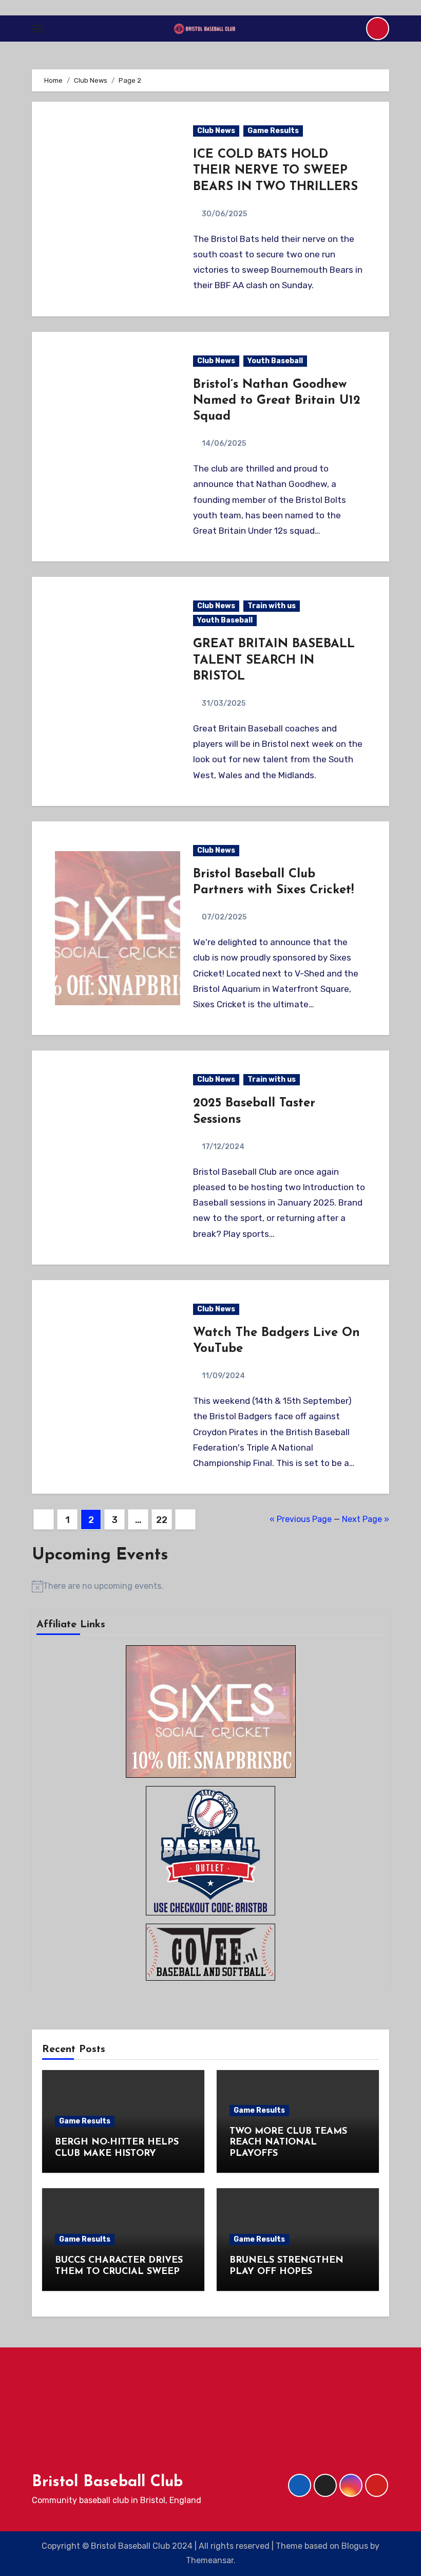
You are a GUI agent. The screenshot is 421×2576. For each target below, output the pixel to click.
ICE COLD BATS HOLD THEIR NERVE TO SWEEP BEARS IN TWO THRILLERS (275, 171)
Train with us (272, 606)
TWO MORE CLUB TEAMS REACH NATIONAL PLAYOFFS (288, 2143)
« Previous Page (301, 1519)
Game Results (273, 131)
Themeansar (210, 2560)
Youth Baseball (275, 361)
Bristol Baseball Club (107, 2482)
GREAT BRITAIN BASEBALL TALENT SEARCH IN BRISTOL (274, 660)
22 (161, 1520)
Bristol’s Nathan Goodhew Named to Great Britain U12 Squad (277, 401)
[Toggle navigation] (37, 29)
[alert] (210, 1586)
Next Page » (366, 1519)
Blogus (355, 2546)
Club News (216, 131)
